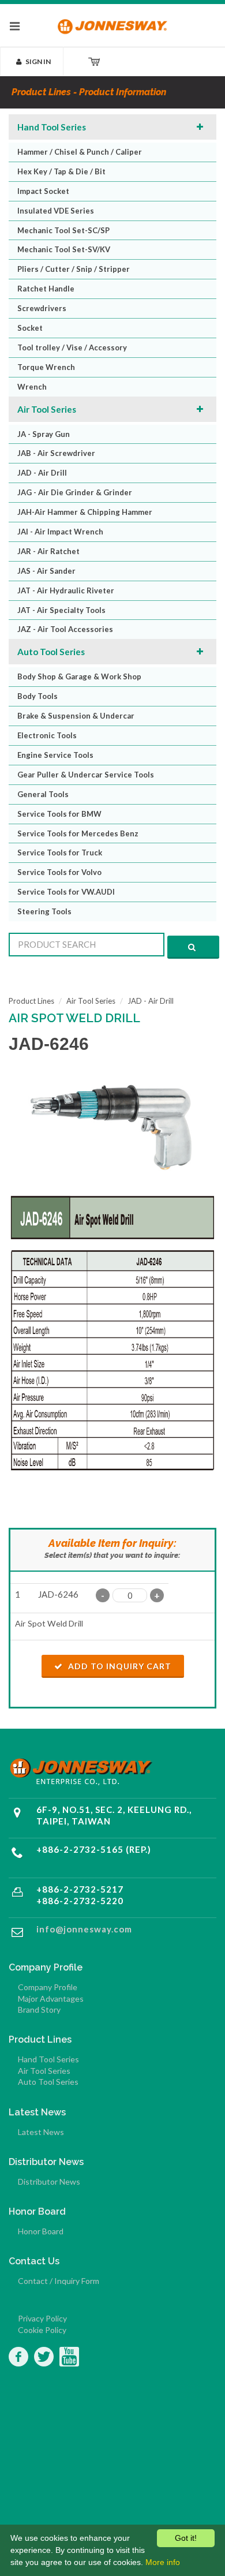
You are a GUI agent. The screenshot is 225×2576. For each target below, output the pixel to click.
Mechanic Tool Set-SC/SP (63, 230)
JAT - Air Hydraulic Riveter (66, 590)
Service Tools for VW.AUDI (66, 892)
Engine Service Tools (55, 755)
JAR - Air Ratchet (48, 551)
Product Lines (31, 1001)
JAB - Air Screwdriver (56, 453)
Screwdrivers (42, 308)
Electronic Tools (47, 735)
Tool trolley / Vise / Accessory (72, 347)
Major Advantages (51, 1999)
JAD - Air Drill (42, 473)
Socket (30, 328)
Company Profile (48, 1987)
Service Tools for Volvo (59, 872)
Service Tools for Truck (60, 853)
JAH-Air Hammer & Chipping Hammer (85, 512)
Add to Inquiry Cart (119, 1666)
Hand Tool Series (52, 127)
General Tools (43, 794)
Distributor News (49, 2181)
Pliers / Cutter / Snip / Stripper (74, 269)
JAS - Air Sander (46, 571)
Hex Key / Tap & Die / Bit (61, 171)
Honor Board (41, 2231)
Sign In (38, 61)
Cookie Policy (42, 2330)
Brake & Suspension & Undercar (76, 716)
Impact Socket (43, 191)
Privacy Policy (42, 2318)
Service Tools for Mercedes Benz (78, 833)
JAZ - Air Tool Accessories (65, 629)
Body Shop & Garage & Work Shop (79, 676)
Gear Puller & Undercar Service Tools (86, 775)
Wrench (32, 387)
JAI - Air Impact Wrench (60, 532)
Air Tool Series (47, 409)
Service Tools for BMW (59, 814)
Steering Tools (44, 911)
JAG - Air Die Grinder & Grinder (75, 492)
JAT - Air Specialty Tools (61, 610)
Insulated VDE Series (56, 211)
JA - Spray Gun (44, 434)
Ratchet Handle (46, 289)
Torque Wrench (46, 367)
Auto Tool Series (51, 652)
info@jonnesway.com (84, 1929)
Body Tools (37, 696)
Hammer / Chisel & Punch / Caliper (80, 152)
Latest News (41, 2132)
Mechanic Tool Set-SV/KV (64, 249)
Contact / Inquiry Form (59, 2281)
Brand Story (39, 2009)
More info (163, 2562)
